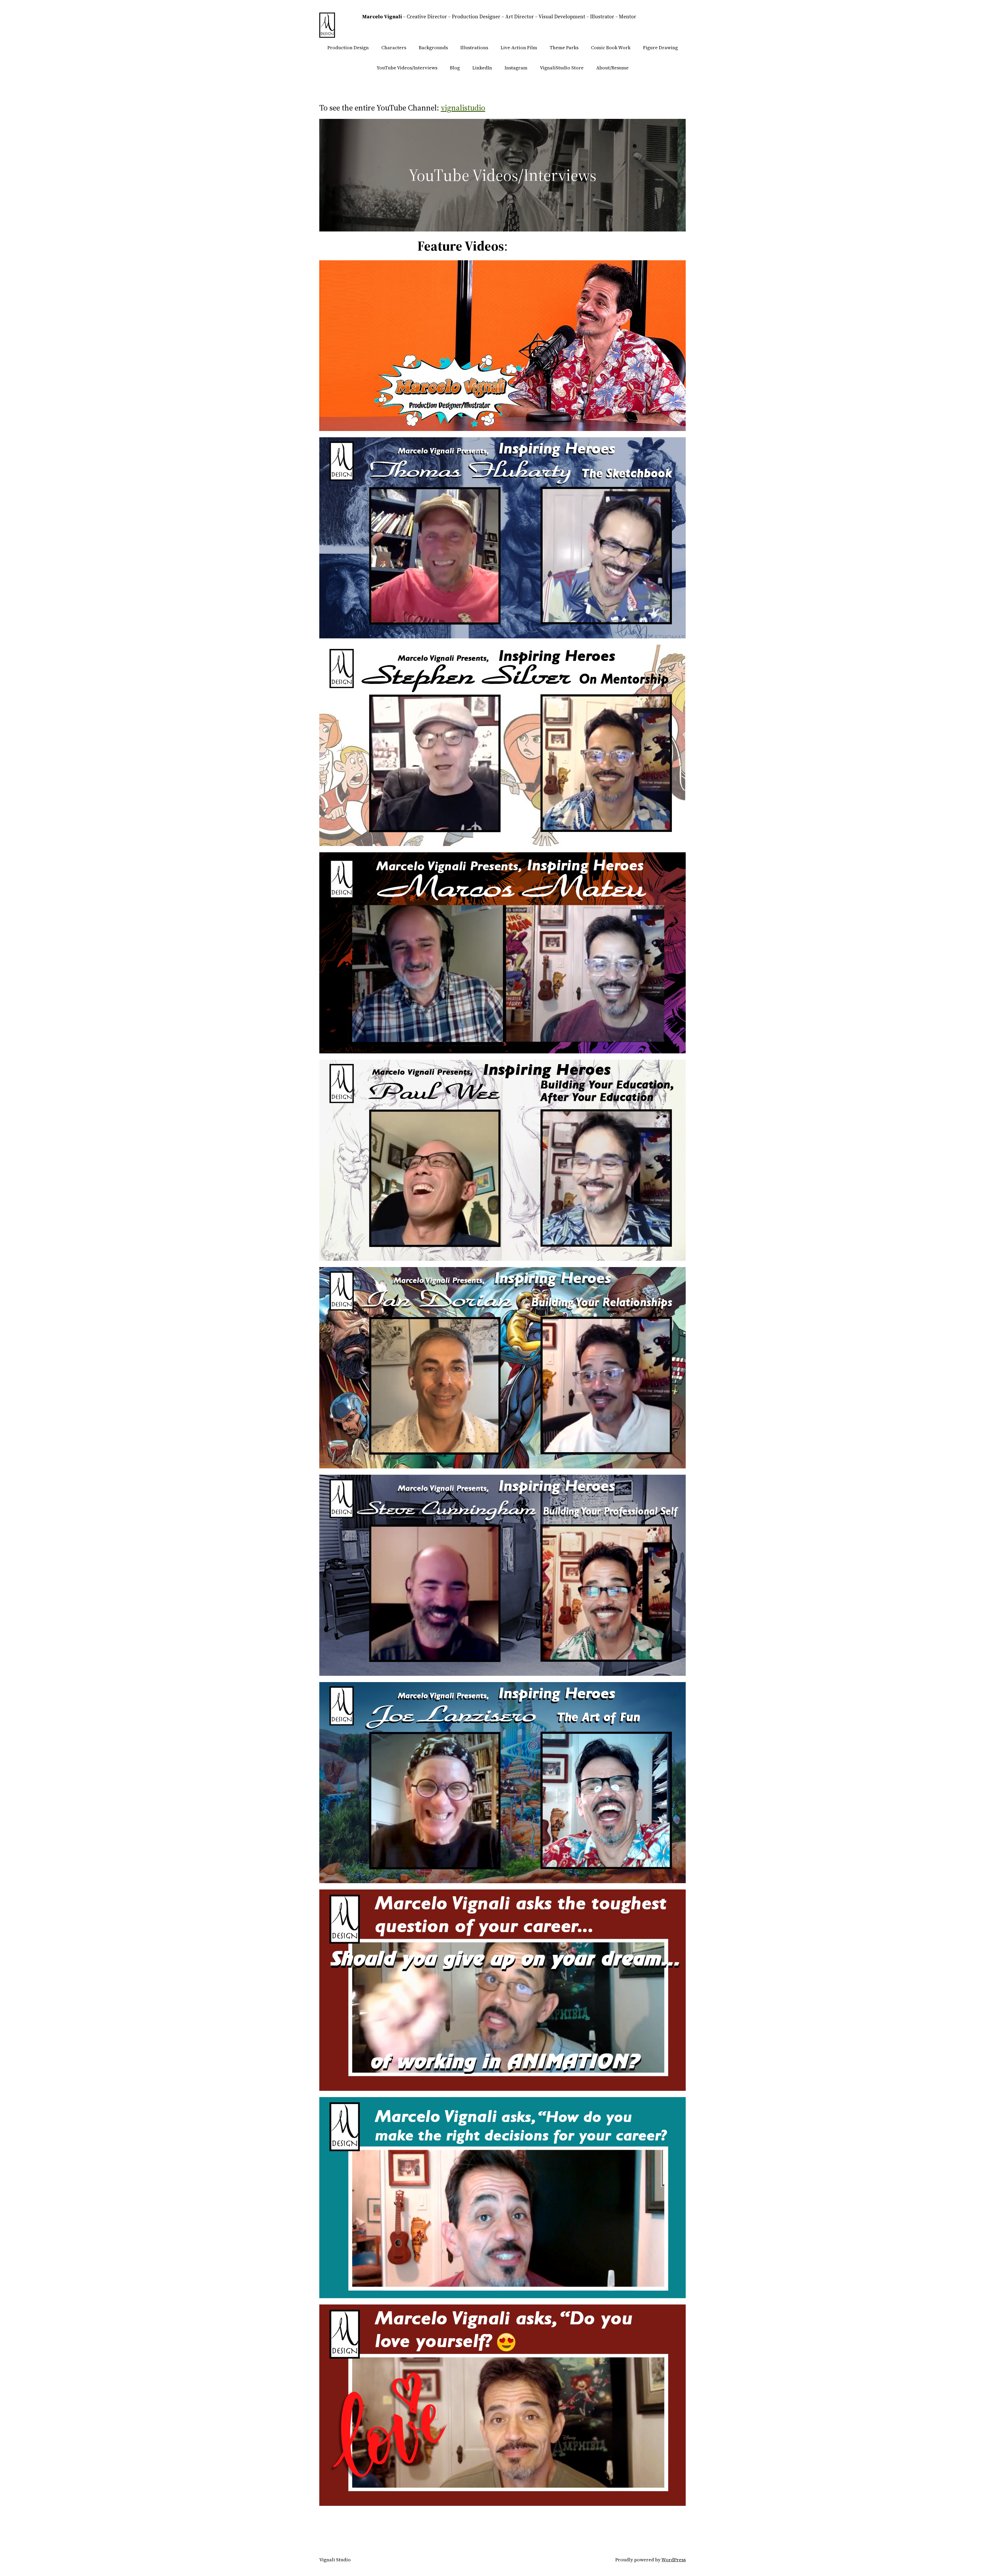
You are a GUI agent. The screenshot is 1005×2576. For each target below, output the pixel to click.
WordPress (674, 2560)
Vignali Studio (335, 2560)
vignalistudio (463, 108)
